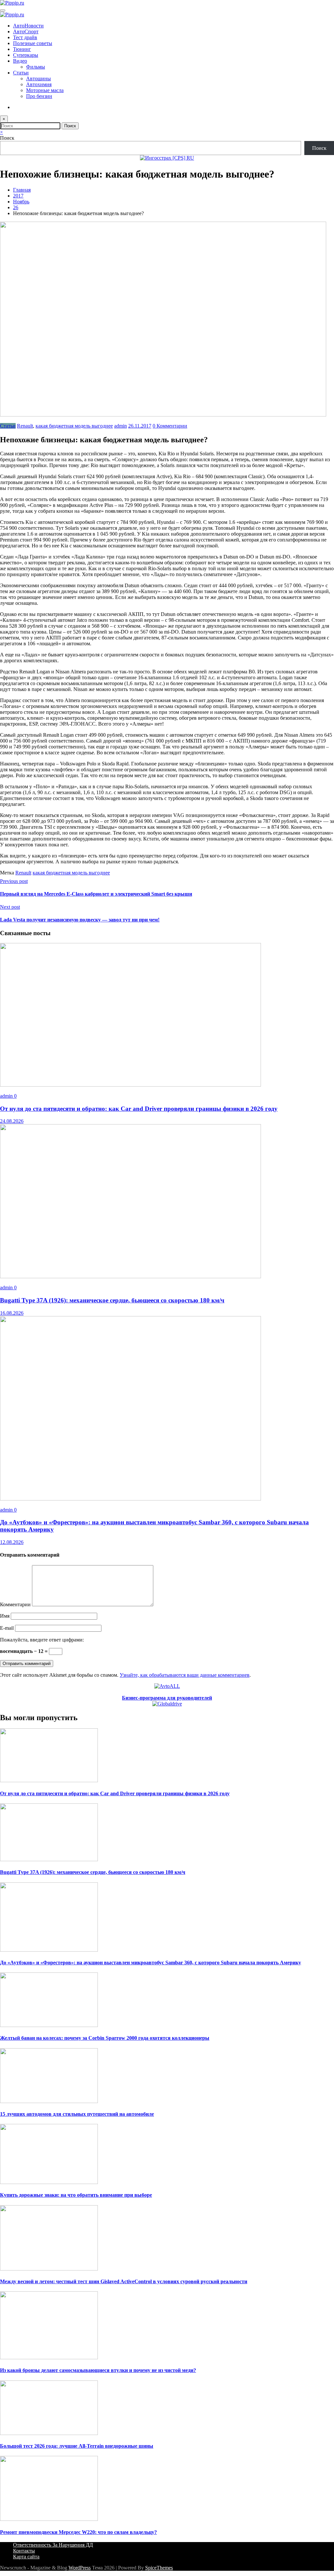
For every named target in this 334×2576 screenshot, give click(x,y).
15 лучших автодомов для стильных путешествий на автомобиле (77, 2114)
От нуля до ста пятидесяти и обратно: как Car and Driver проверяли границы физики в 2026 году (139, 1109)
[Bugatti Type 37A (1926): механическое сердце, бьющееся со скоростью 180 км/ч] (130, 1276)
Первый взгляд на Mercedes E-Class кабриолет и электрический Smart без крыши (96, 894)
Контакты (24, 2551)
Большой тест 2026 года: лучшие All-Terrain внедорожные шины (77, 2446)
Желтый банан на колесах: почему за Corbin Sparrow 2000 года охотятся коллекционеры (105, 2038)
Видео (20, 61)
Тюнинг (22, 49)
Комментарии (16, 1604)
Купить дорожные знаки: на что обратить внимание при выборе (76, 2195)
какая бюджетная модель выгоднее (74, 426)
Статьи (21, 73)
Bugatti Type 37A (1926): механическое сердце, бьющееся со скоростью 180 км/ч (112, 1300)
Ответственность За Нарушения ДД (53, 2545)
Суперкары (26, 55)
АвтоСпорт (26, 31)
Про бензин (39, 96)
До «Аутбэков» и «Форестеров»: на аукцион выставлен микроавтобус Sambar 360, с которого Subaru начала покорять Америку (151, 1963)
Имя (5, 1616)
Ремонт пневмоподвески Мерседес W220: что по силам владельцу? (78, 2532)
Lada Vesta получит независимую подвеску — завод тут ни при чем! (80, 920)
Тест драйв (25, 37)
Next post (10, 907)
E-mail (8, 1628)
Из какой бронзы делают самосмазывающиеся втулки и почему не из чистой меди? (98, 2370)
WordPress (80, 2568)
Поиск (7, 138)
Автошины (38, 79)
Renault (25, 426)
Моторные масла (45, 90)
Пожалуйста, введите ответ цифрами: (42, 1640)
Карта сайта (26, 2557)
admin (121, 426)
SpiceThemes (159, 2568)
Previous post (14, 881)
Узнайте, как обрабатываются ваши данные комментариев (185, 1675)
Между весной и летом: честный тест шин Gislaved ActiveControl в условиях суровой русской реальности (124, 2281)
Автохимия (39, 84)
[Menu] (3, 10)
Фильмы (36, 67)
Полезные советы (33, 43)
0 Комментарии (170, 426)
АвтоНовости (28, 26)
